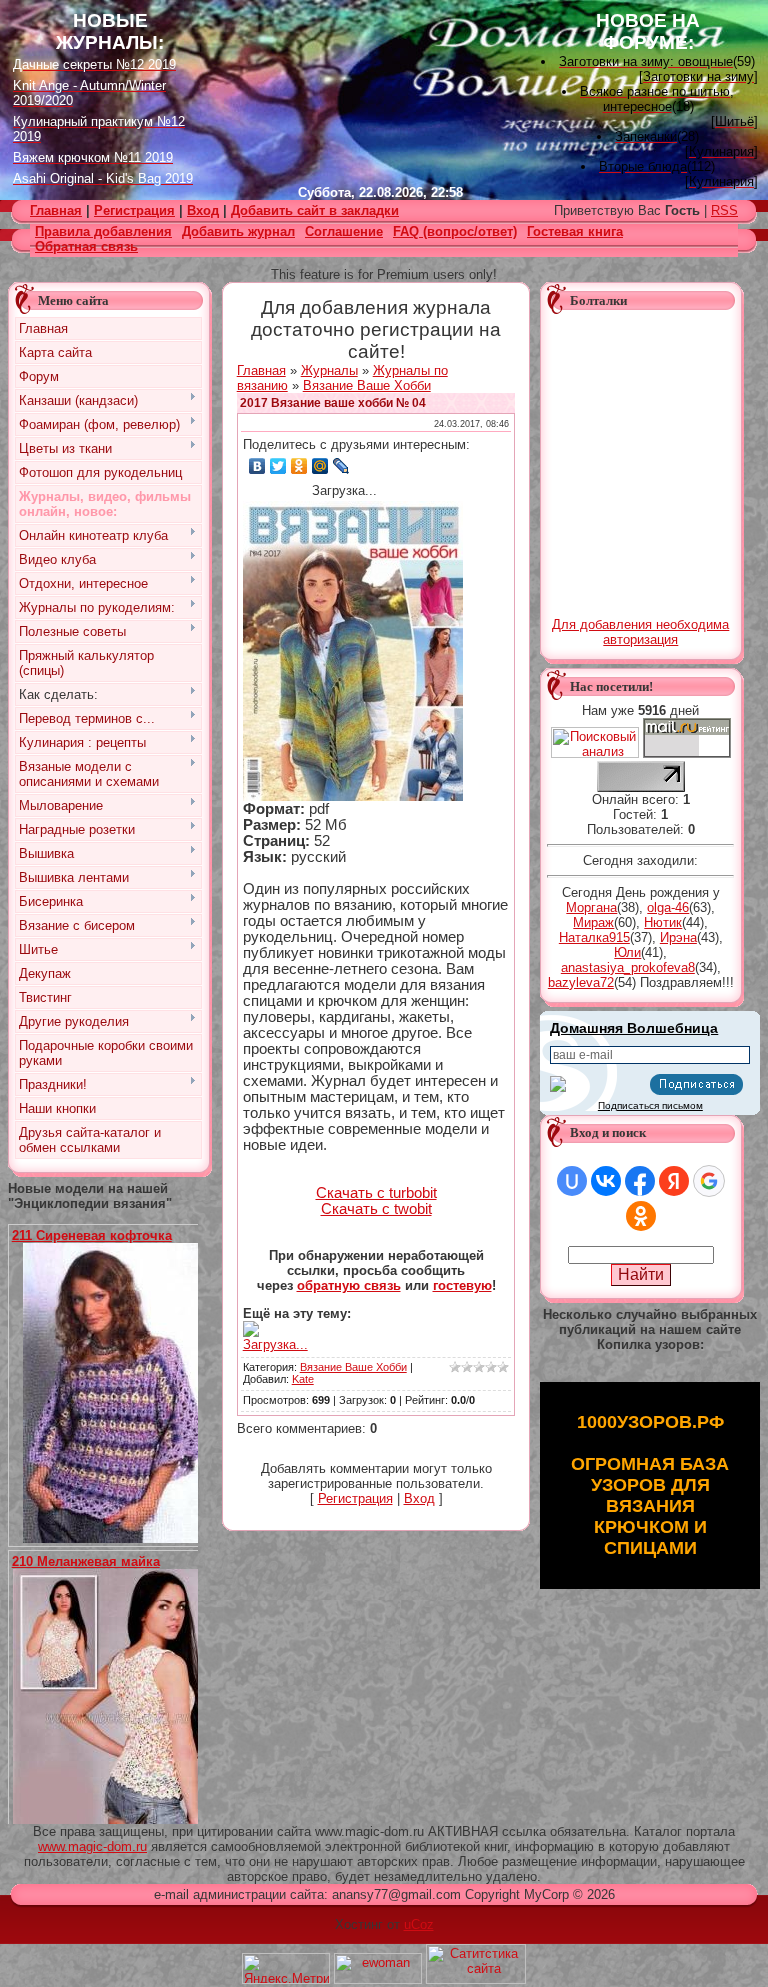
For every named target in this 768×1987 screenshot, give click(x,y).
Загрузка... (275, 1344)
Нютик (663, 922)
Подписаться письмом (650, 1105)
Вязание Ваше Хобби (367, 385)
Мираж (593, 922)
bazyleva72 (581, 982)
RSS (724, 210)
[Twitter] (278, 466)
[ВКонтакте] (257, 466)
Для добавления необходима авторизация (640, 632)
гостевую (462, 1285)
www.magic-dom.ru (92, 1846)
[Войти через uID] (572, 1181)
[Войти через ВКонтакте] (606, 1181)
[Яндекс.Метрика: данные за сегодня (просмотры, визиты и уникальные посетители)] (286, 1968)
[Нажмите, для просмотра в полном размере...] (118, 1538)
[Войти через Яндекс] (674, 1181)
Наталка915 (594, 937)
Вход (203, 210)
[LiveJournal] (341, 466)
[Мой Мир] (320, 466)
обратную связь (349, 1285)
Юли (627, 952)
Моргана (591, 907)
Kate (303, 1379)
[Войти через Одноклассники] (641, 1216)
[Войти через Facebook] (640, 1181)
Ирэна (678, 937)
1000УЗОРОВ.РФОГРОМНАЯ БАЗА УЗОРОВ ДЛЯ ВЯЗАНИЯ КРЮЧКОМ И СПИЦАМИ (650, 1485)
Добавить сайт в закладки (315, 210)
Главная (261, 370)
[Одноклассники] (299, 466)
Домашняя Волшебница (634, 1028)
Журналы (329, 370)
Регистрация (134, 210)
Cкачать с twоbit (376, 1209)
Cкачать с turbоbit (376, 1193)
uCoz (419, 1924)
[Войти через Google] (709, 1181)
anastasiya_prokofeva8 (628, 967)
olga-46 (668, 907)
